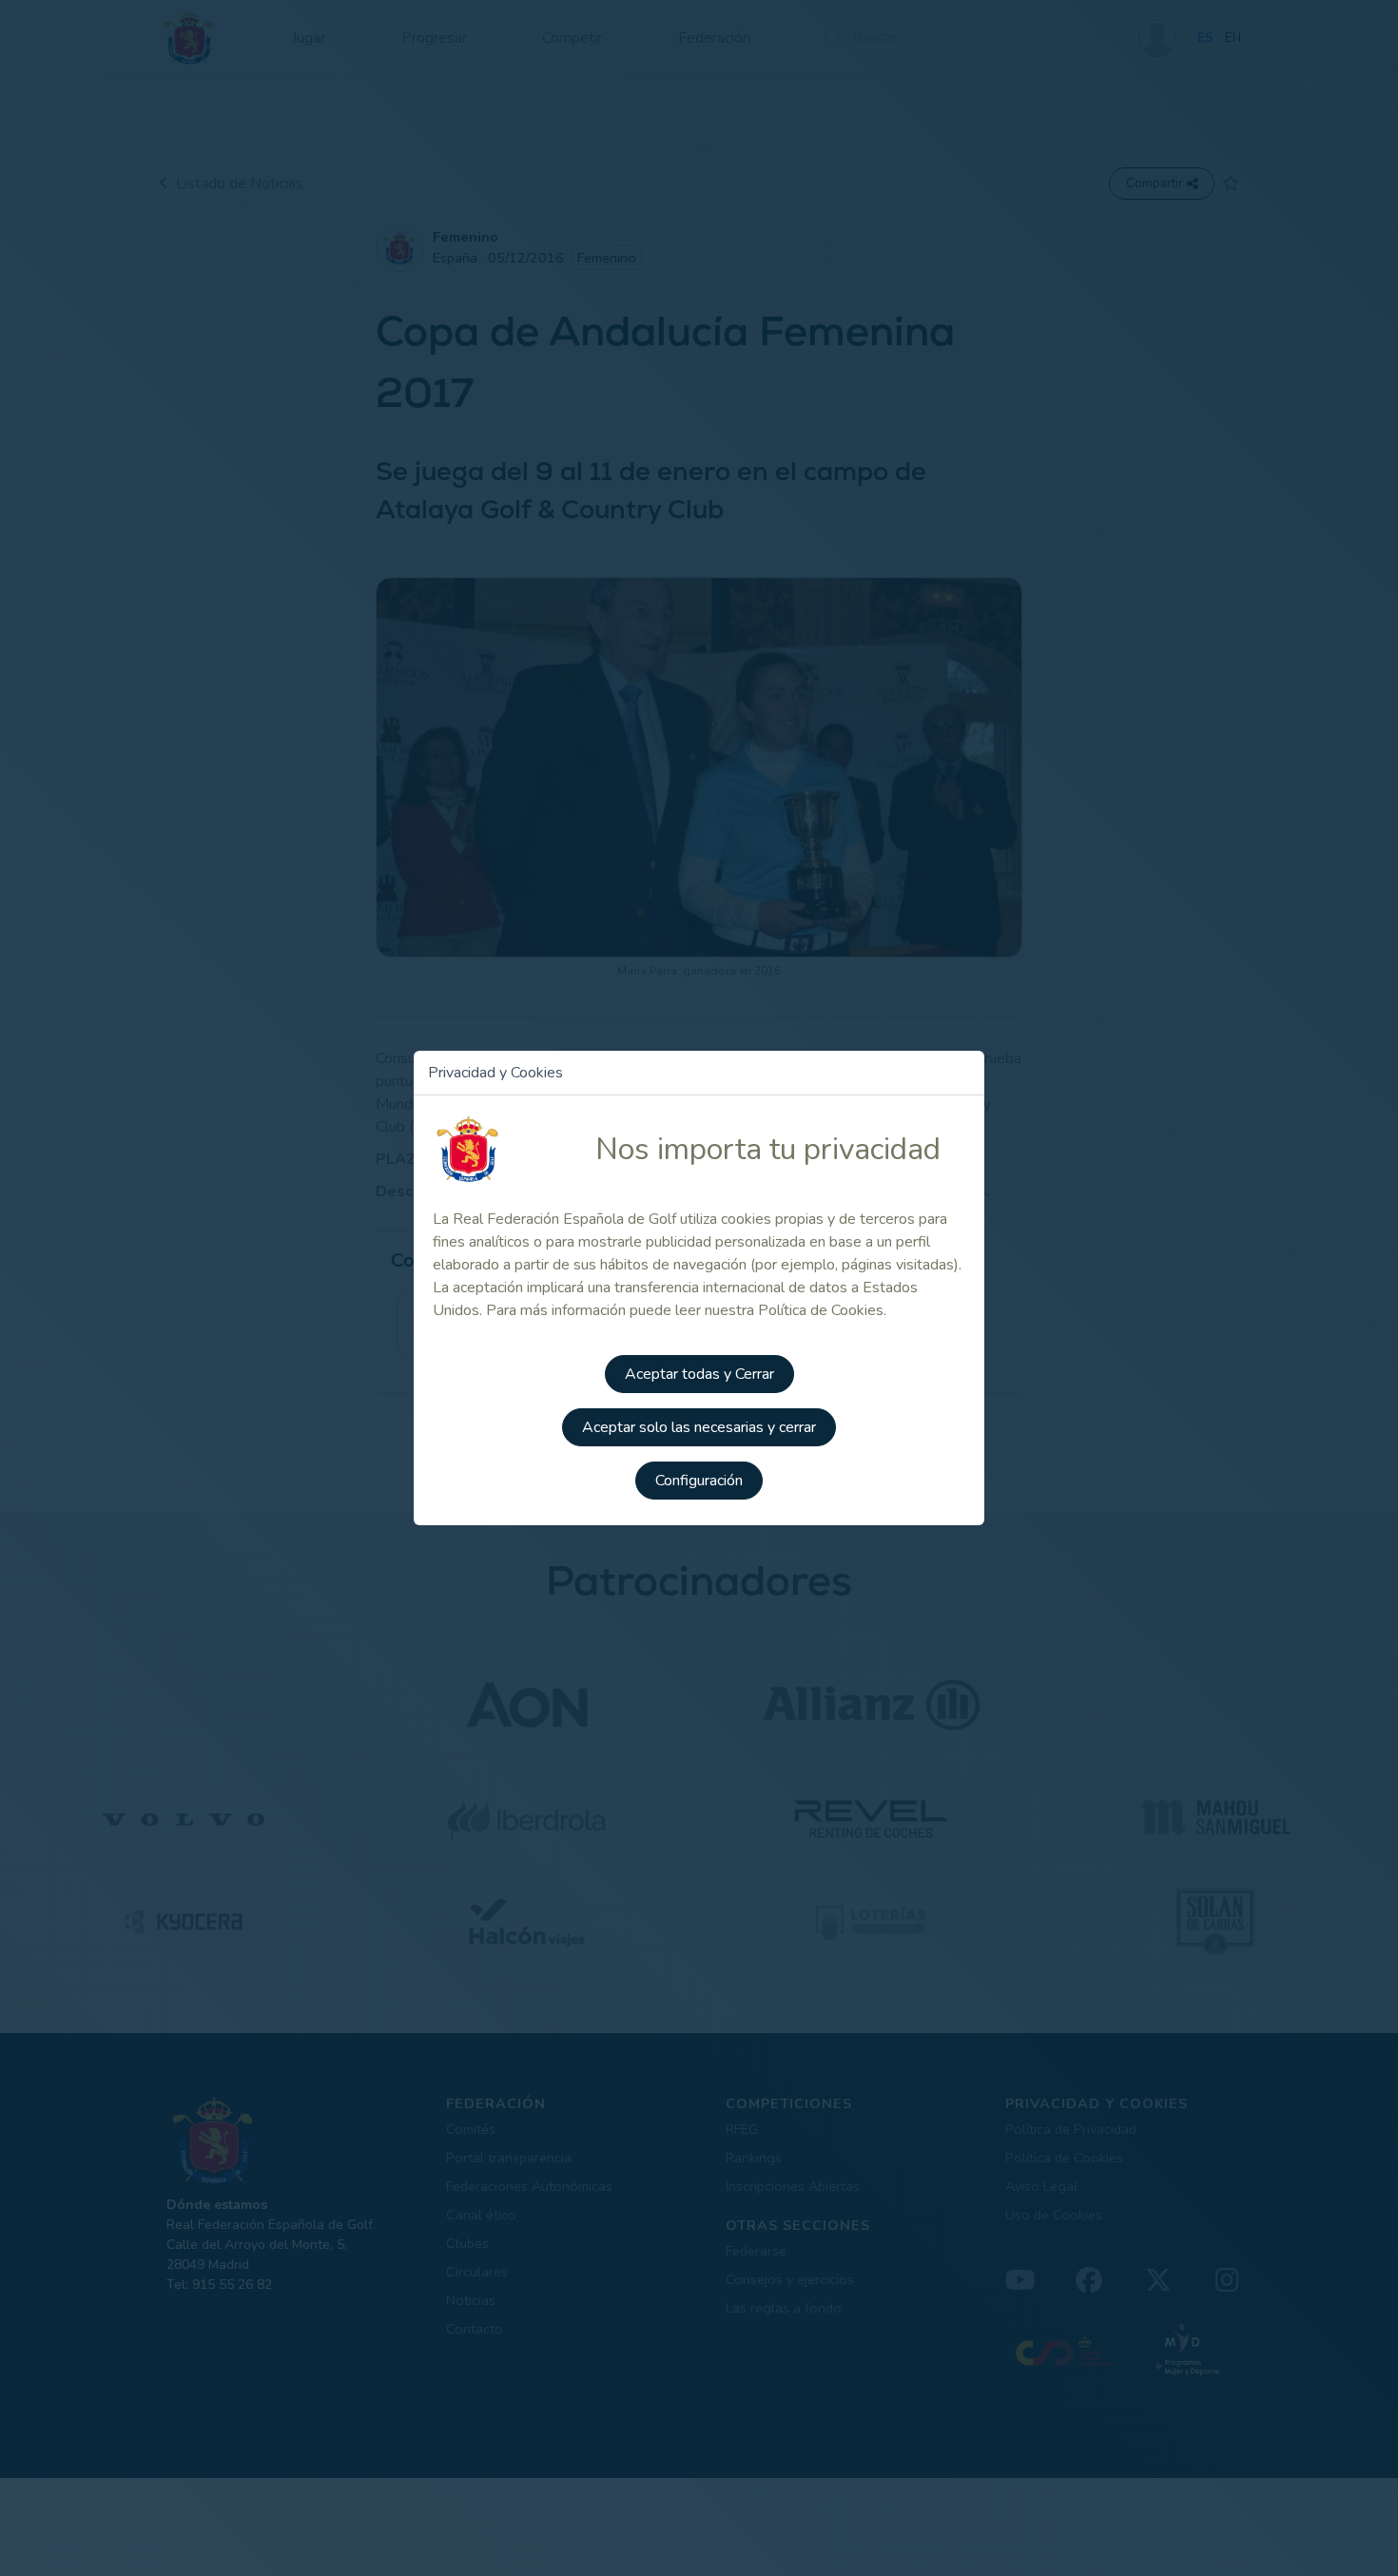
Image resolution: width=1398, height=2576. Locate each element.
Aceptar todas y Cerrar (699, 1374)
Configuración (699, 1481)
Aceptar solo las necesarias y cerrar (699, 1427)
